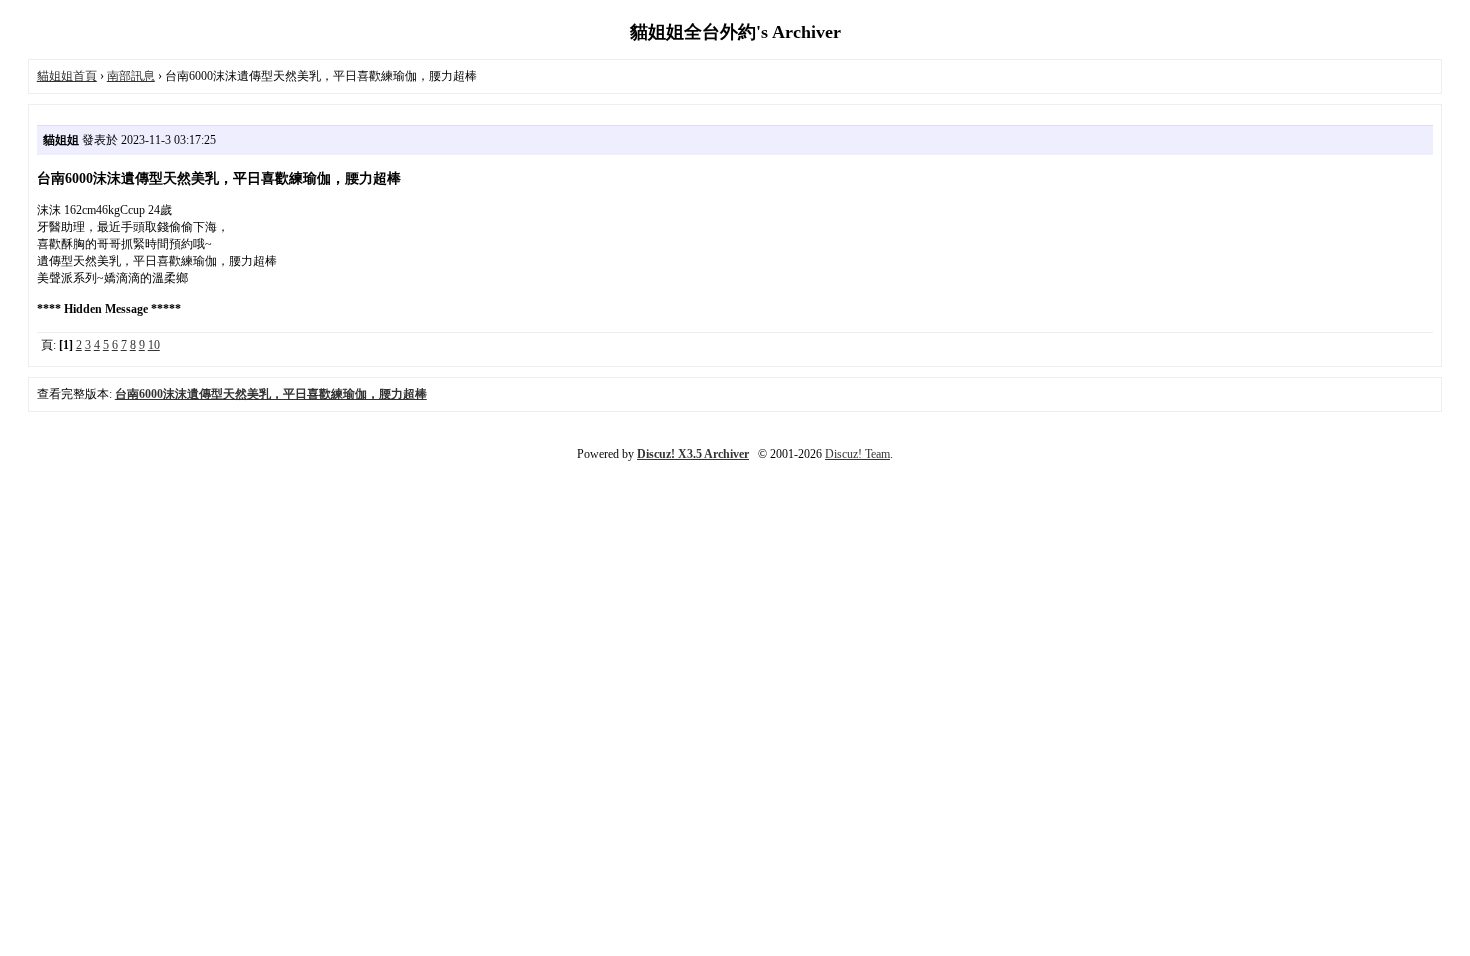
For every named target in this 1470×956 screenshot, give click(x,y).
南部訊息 (131, 76)
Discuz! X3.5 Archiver (693, 454)
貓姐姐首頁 (67, 76)
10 (154, 345)
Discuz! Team (857, 454)
